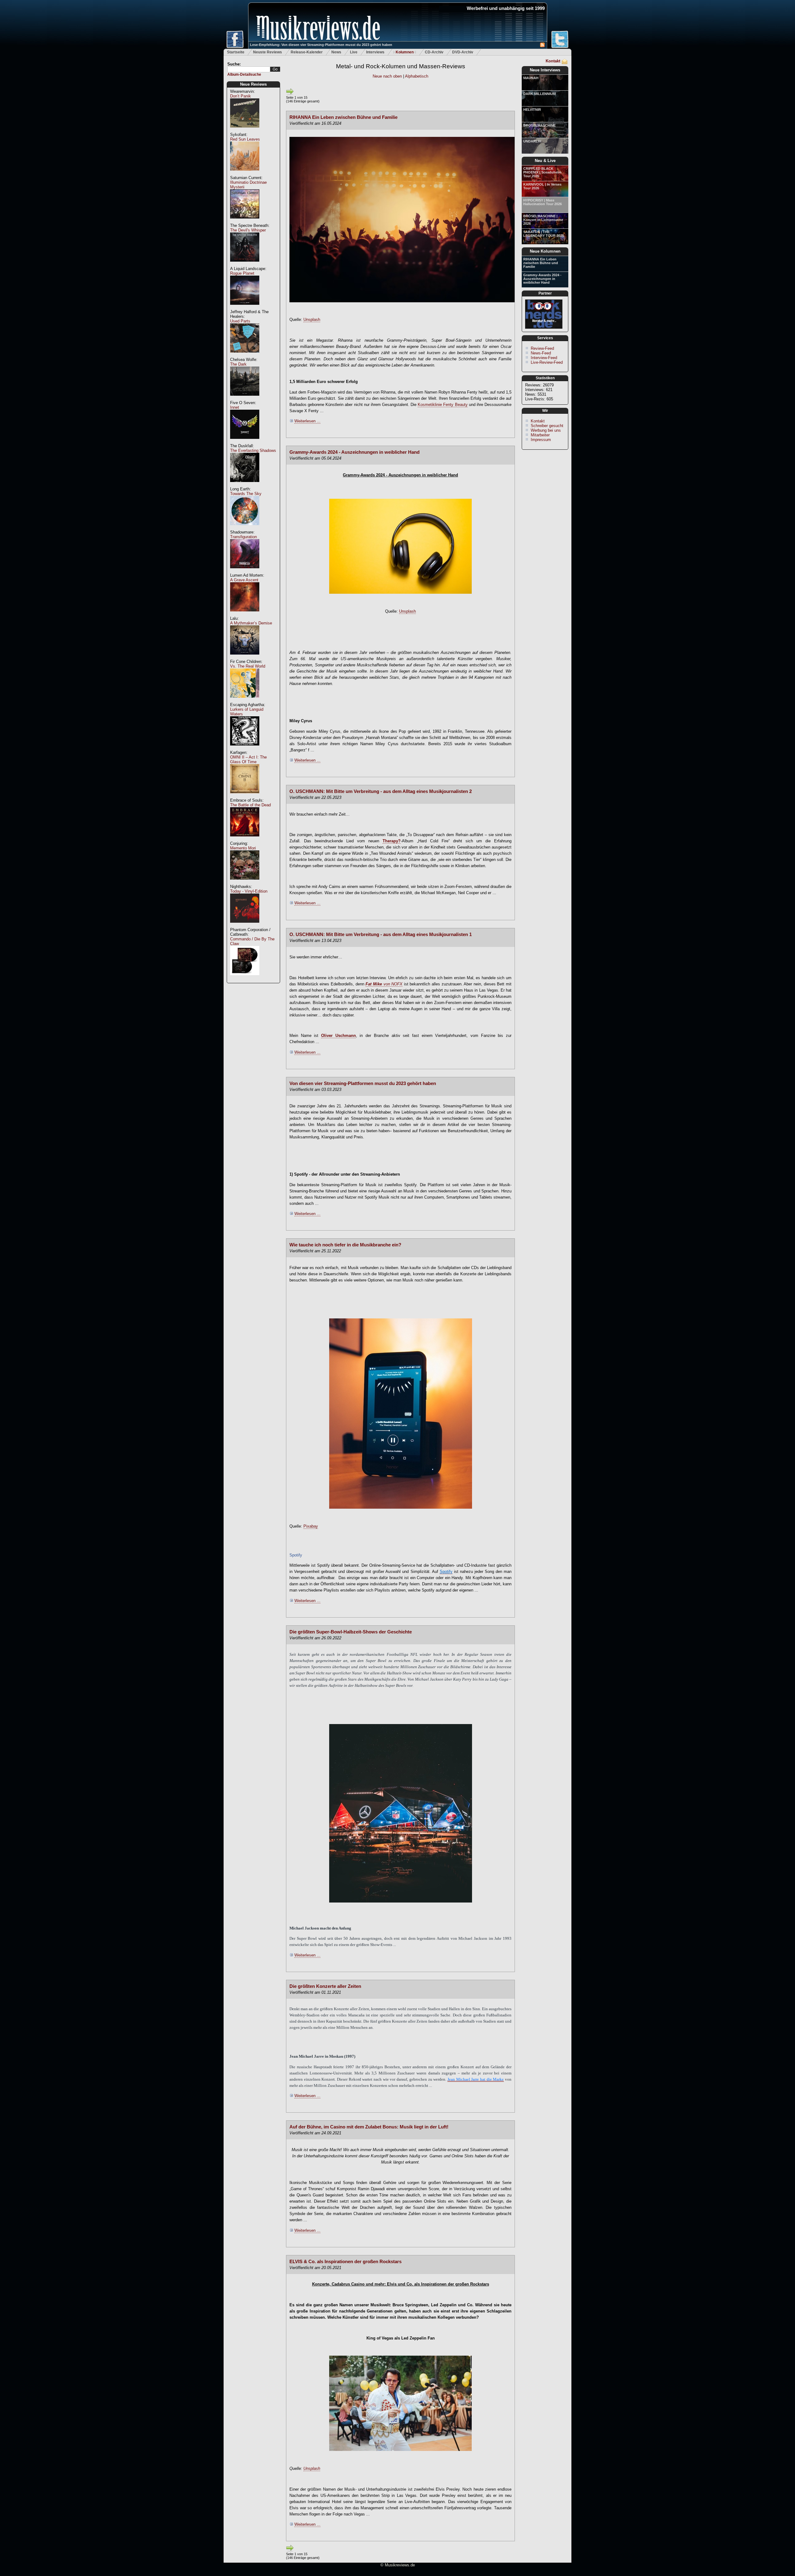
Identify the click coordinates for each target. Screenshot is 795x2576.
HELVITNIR (532, 110)
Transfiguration (243, 537)
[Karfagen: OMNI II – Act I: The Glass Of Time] (245, 797)
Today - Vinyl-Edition (249, 891)
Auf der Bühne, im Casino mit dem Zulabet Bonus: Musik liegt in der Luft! (369, 2127)
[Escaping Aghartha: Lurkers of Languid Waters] (245, 749)
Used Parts (240, 321)
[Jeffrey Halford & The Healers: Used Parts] (245, 356)
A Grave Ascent (244, 580)
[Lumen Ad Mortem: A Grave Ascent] (245, 615)
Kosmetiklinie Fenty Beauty (443, 405)
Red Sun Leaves (245, 139)
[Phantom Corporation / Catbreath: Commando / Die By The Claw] (245, 978)
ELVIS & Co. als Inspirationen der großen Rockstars (345, 2262)
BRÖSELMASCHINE (539, 125)
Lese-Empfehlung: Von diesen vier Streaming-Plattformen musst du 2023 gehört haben (321, 45)
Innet (235, 407)
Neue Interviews (545, 70)
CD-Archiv (434, 52)
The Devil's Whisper (248, 230)
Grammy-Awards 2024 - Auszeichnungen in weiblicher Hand (542, 279)
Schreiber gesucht (547, 426)
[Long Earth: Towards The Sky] (245, 528)
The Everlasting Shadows (253, 450)
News (336, 52)
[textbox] (249, 69)
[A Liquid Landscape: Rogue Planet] (245, 308)
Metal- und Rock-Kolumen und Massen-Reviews (401, 66)
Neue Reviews (253, 84)
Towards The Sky (246, 494)
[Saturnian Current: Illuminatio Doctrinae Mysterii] (245, 222)
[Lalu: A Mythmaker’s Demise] (245, 658)
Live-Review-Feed (547, 362)
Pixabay (311, 1526)
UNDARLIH (532, 141)
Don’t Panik (241, 96)
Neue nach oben (387, 76)
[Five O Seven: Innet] (245, 442)
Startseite (236, 52)
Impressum (541, 440)
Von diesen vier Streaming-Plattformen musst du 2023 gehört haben (363, 1083)
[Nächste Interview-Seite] (290, 94)
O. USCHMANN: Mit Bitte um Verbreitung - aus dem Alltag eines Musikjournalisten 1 (381, 934)
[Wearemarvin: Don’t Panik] (245, 131)
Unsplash (312, 320)
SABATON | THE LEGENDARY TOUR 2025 (544, 234)
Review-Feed (542, 348)
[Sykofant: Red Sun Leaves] (245, 174)
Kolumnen (405, 52)
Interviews (375, 52)
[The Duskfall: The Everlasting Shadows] (245, 485)
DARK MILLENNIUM (539, 94)
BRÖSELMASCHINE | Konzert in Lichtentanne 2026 (543, 220)
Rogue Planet (242, 273)
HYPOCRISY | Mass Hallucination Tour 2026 (543, 202)
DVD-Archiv (463, 52)
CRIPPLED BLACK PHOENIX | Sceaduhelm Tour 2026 (542, 172)
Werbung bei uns (546, 430)
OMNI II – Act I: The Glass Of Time (248, 759)
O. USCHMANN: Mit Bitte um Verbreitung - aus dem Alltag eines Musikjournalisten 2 (381, 791)
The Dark (238, 364)
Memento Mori (243, 848)
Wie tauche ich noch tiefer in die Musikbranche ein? (345, 1245)
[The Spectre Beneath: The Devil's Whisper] (245, 265)
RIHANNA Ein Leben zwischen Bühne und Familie (541, 263)
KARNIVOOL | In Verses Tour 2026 (542, 186)
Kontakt (553, 61)
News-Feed (541, 353)
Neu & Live (545, 161)
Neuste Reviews (268, 52)
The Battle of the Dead (250, 805)
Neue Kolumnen (545, 251)
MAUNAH (531, 78)
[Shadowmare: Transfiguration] (245, 572)
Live (354, 52)
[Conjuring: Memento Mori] (245, 883)
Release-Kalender (307, 52)
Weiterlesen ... (307, 421)
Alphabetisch (417, 76)
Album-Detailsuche (244, 74)
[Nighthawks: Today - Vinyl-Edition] (245, 926)
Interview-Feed (544, 358)
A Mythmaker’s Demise (251, 623)
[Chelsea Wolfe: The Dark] (245, 399)
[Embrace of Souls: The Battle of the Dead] (245, 840)
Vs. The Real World (248, 666)
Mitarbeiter (540, 435)
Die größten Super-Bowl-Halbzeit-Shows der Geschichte (351, 1632)
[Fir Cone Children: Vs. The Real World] (245, 701)
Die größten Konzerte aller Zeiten (325, 1986)
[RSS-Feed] (542, 46)
